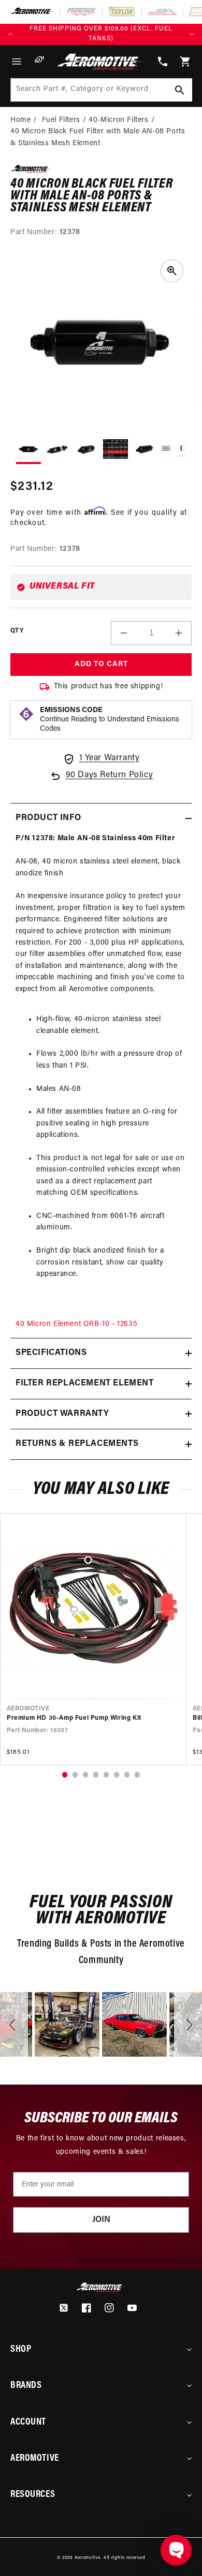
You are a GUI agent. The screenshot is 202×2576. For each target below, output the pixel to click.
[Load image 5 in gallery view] (145, 450)
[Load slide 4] (96, 1775)
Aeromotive (88, 2558)
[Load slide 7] (127, 1775)
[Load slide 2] (75, 1775)
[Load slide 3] (85, 1775)
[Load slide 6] (116, 1775)
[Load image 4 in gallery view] (116, 450)
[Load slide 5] (106, 1775)
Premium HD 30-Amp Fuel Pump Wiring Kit (74, 1718)
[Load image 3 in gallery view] (86, 450)
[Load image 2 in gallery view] (57, 450)
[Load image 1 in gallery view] (28, 451)
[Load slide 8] (137, 1775)
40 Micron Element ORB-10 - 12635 (76, 1324)
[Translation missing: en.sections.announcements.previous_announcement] (10, 34)
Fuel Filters (61, 120)
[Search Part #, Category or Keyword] (180, 90)
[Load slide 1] (64, 1775)
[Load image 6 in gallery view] (174, 450)
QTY (17, 631)
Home (20, 120)
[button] (17, 61)
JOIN (101, 2220)
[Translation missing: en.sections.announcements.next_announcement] (192, 34)
